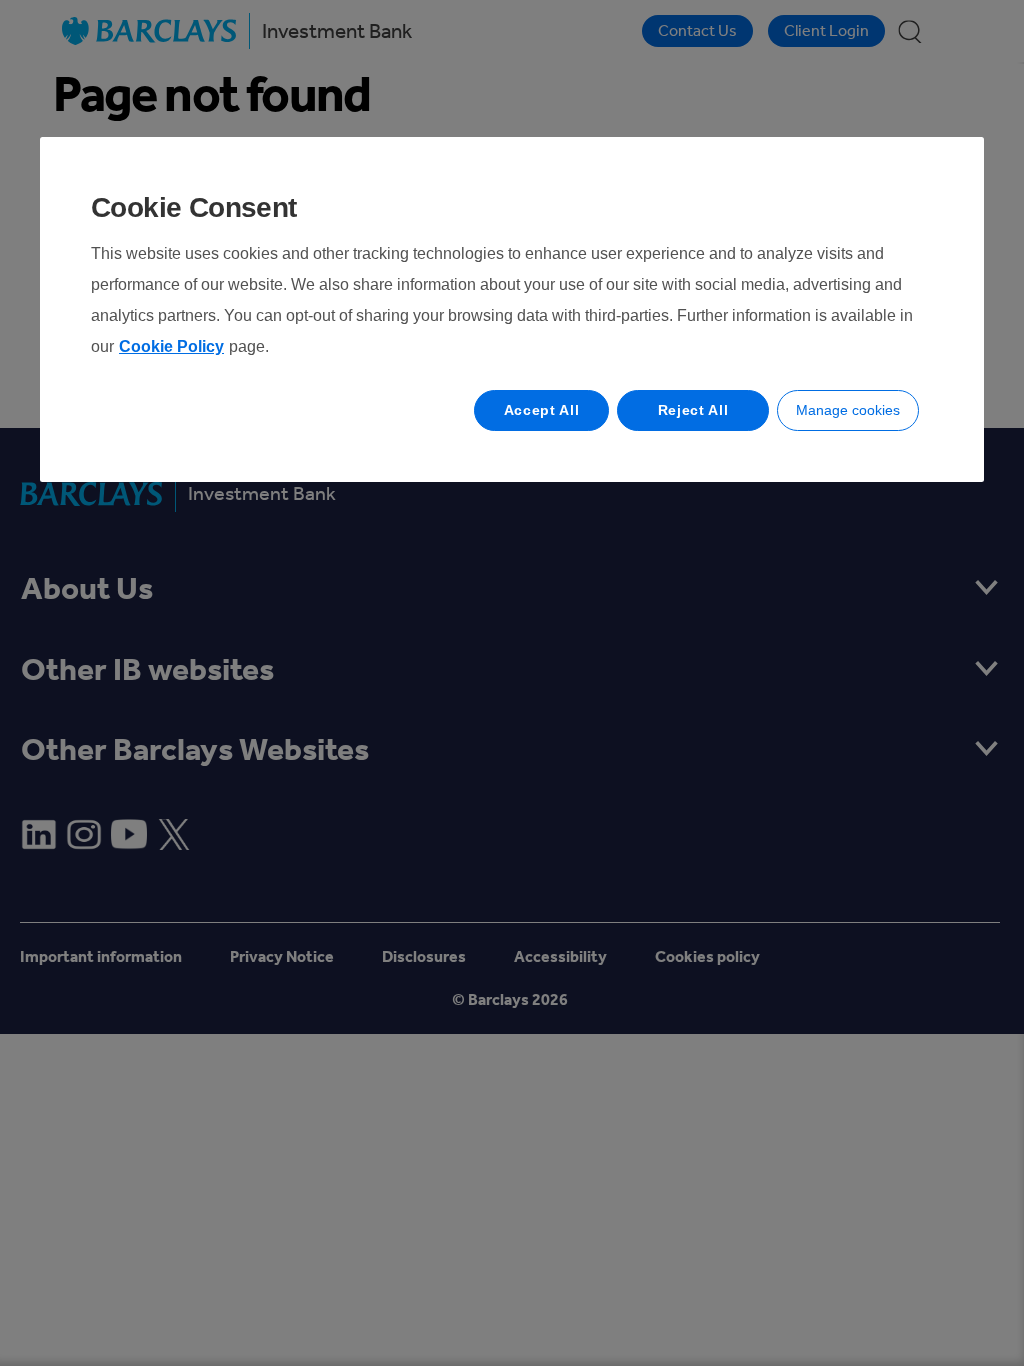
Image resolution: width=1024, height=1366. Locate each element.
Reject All (693, 410)
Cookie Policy (171, 346)
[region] (512, 309)
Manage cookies (848, 410)
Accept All (542, 410)
